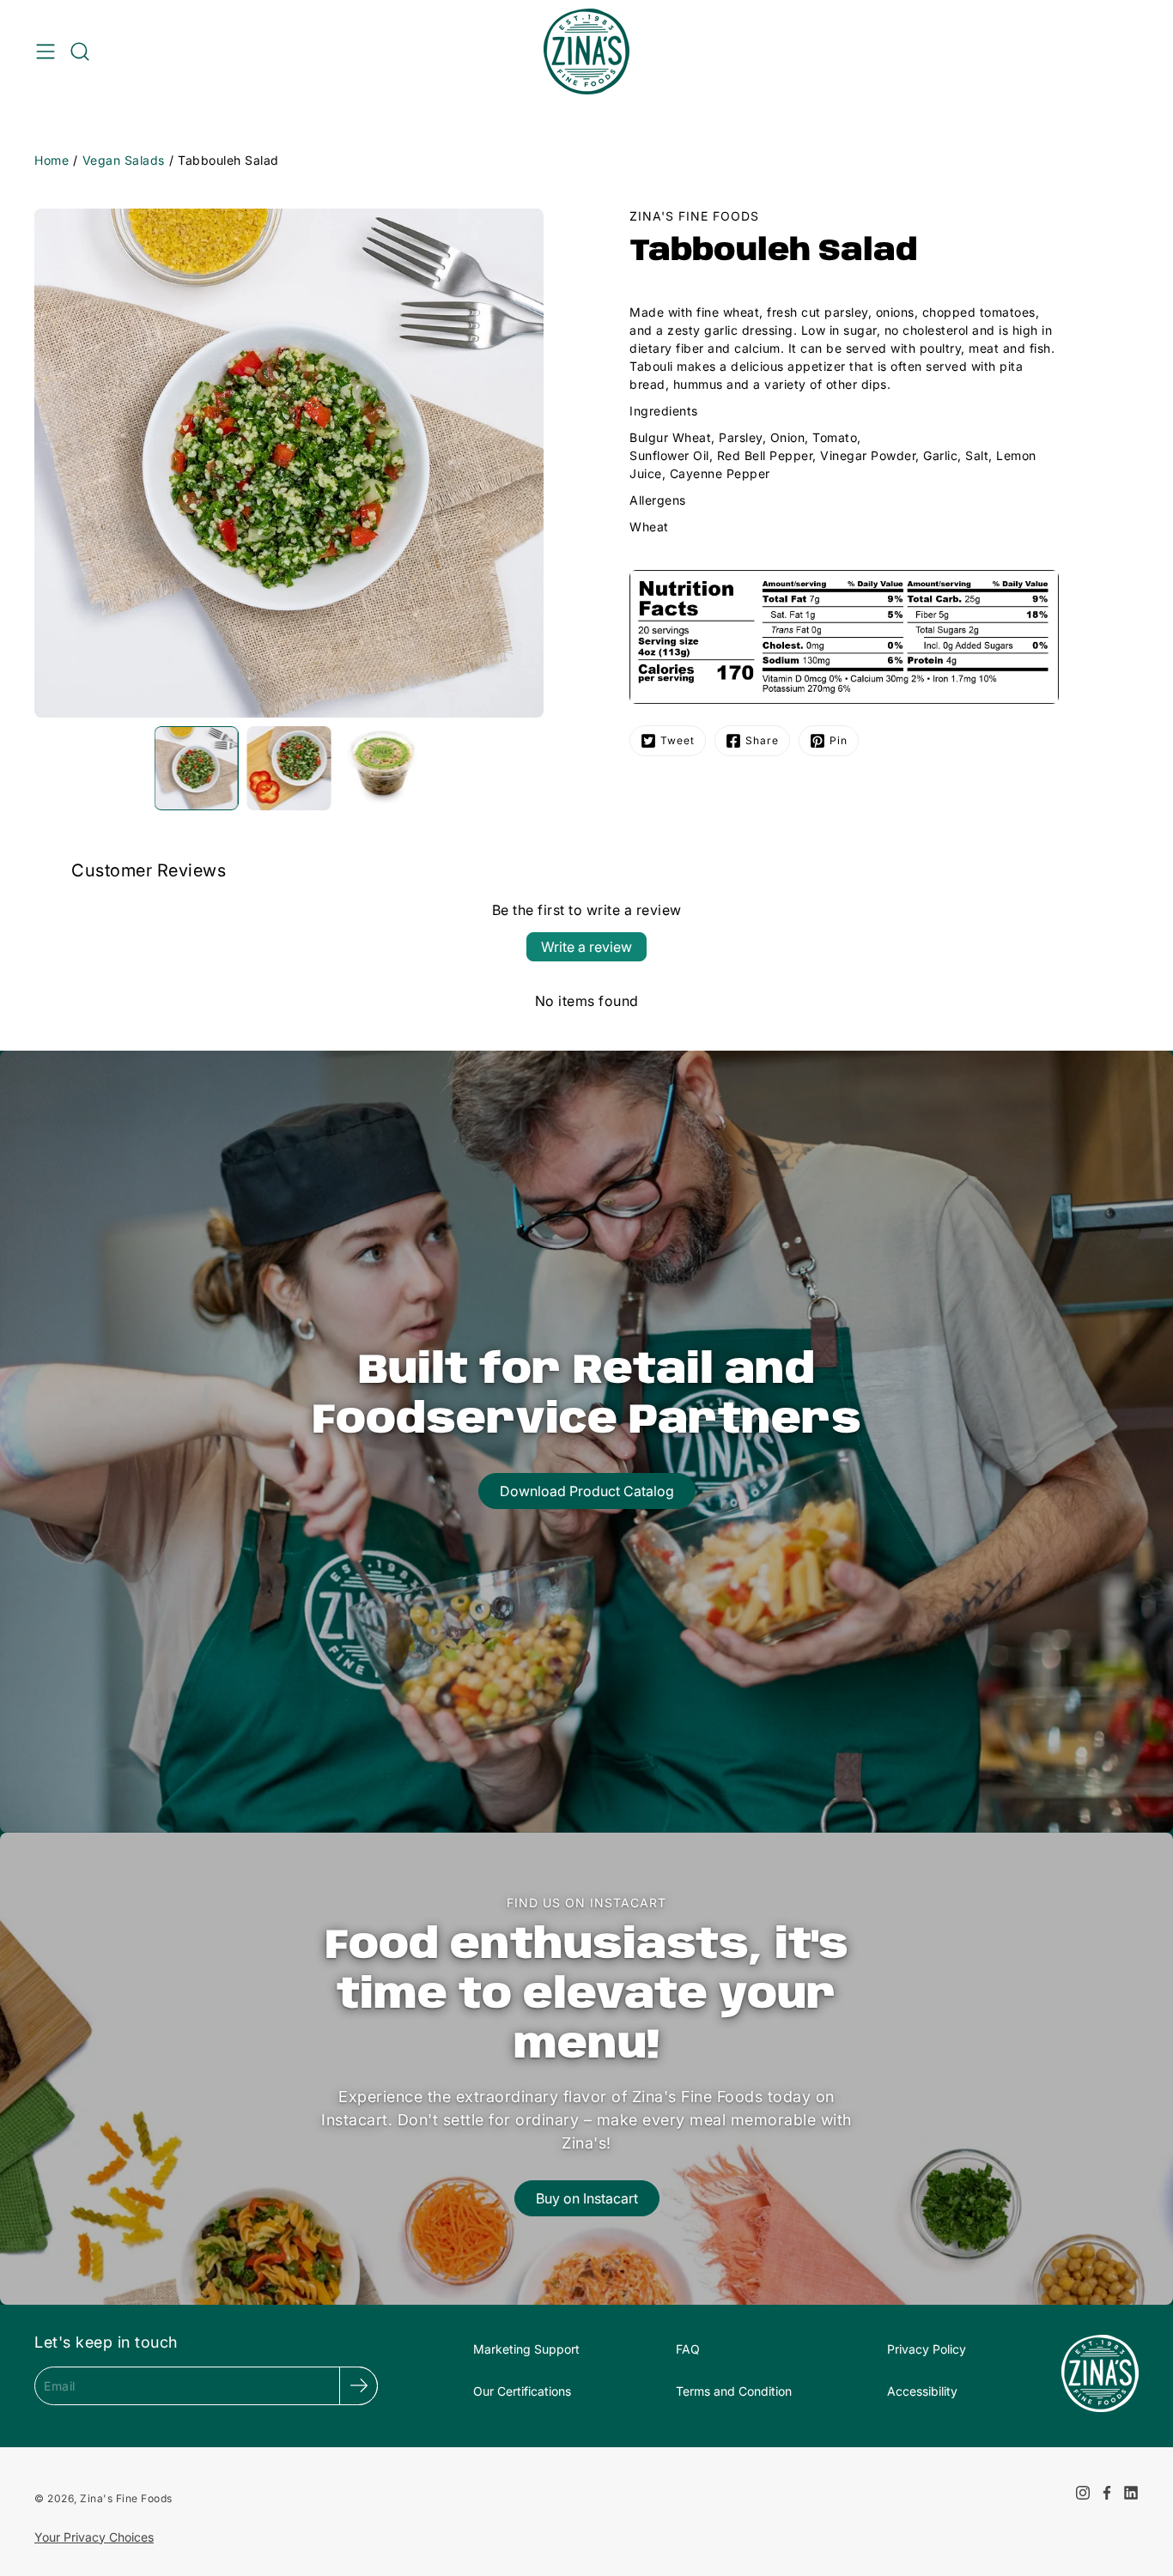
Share (762, 740)
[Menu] (46, 52)
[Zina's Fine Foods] (586, 52)
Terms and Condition (734, 2391)
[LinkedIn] (1131, 2493)
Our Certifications (522, 2391)
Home (52, 160)
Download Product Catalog (587, 1491)
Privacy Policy (927, 2349)
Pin (839, 740)
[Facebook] (1107, 2493)
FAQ (688, 2349)
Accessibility (922, 2391)
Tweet (678, 740)
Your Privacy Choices (94, 2537)
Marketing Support (526, 2349)
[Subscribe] (359, 2386)
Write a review (586, 947)
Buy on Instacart (587, 2198)
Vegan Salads (124, 160)
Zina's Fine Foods (126, 2498)
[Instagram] (1083, 2493)
